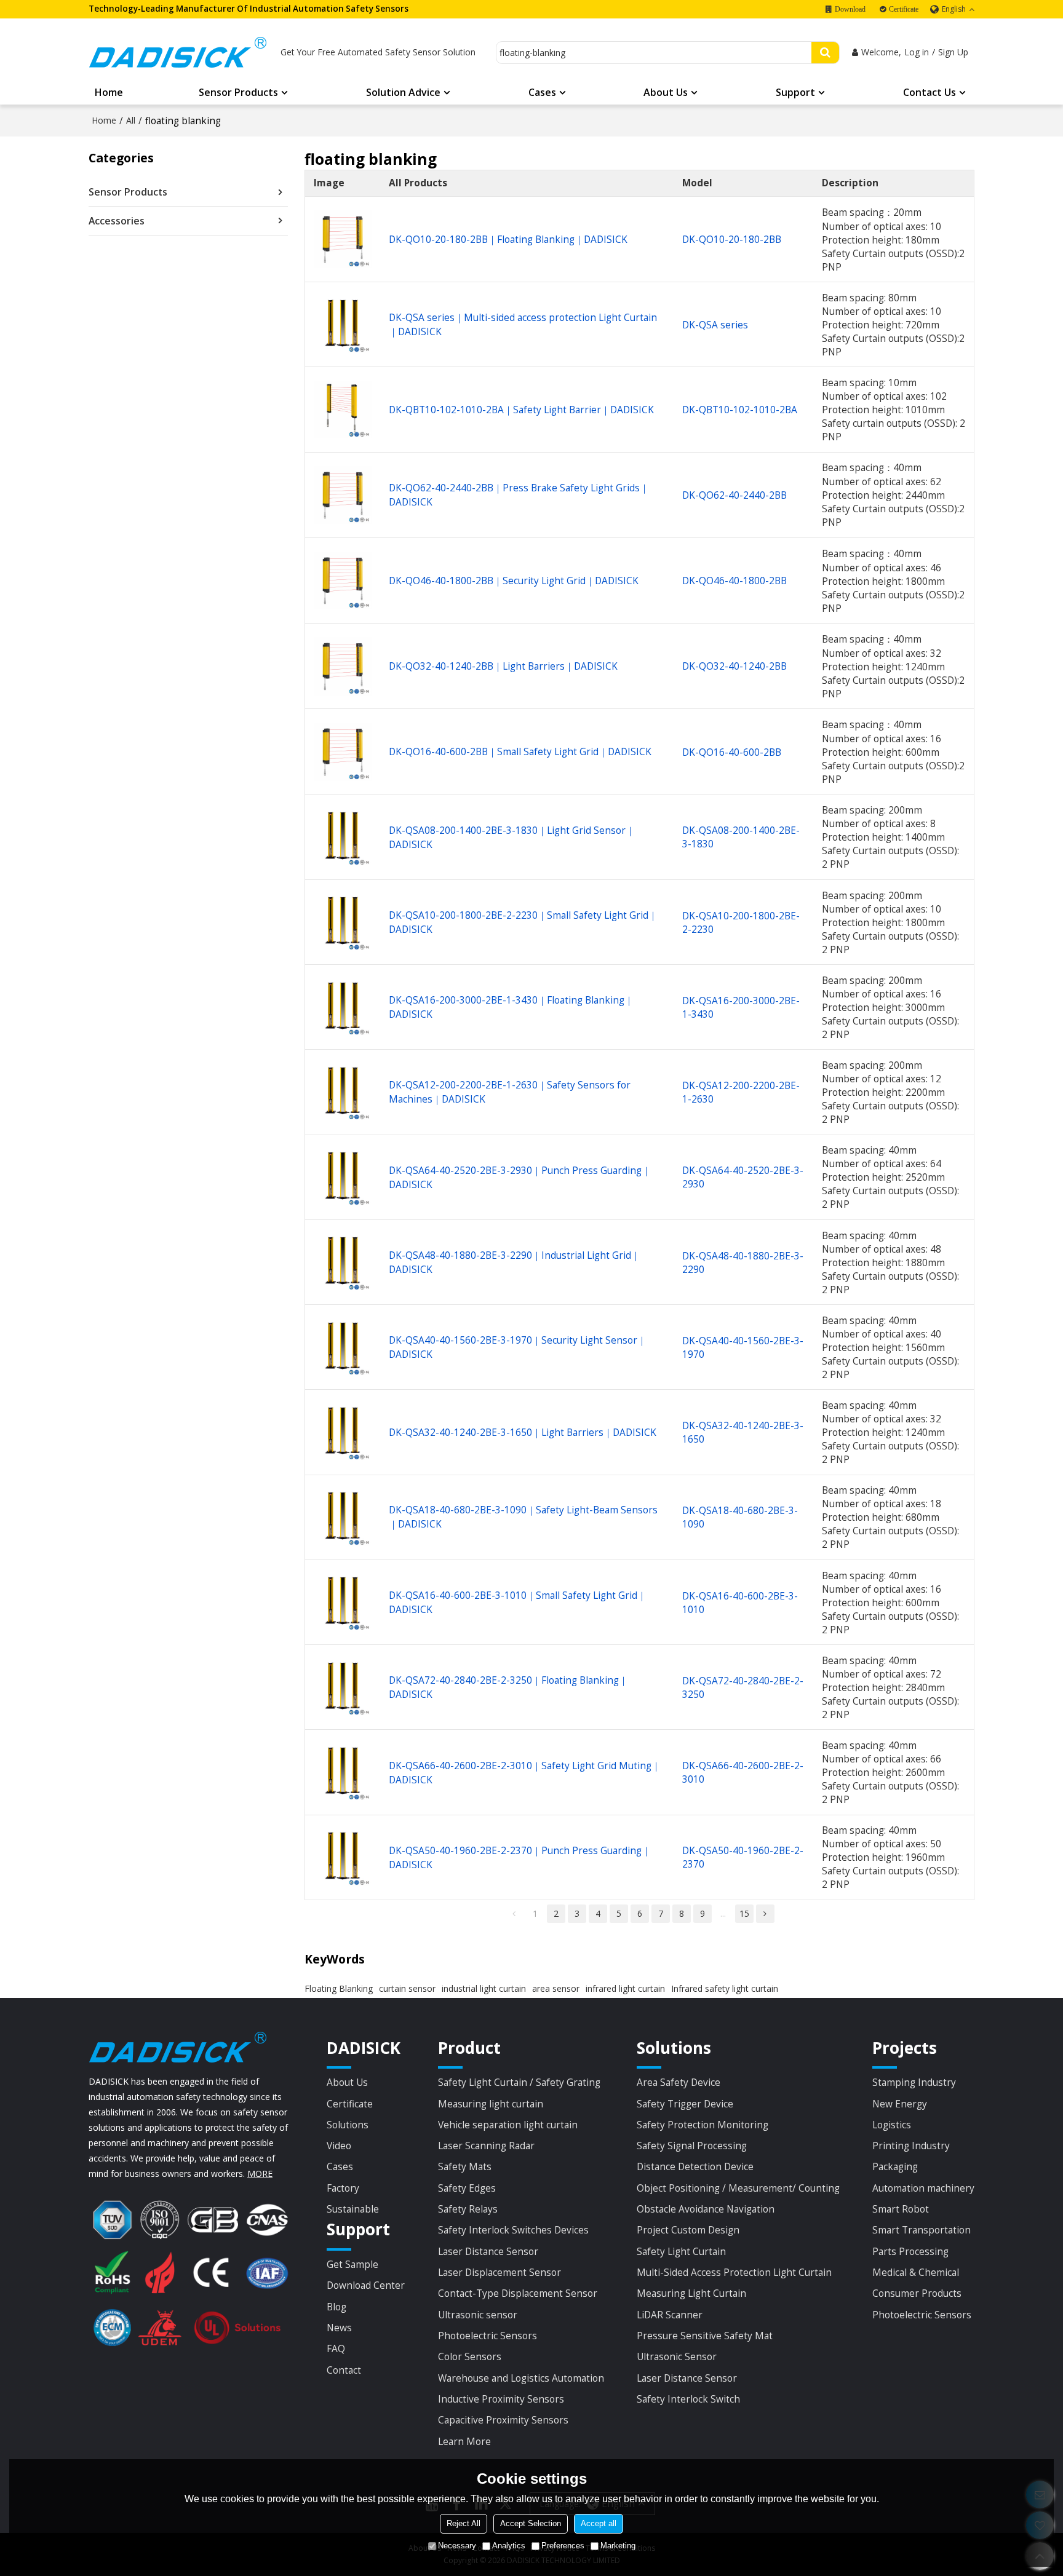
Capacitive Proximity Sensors (503, 2420)
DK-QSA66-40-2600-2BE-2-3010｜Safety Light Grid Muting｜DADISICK (525, 1773)
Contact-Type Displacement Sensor (518, 2293)
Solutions (348, 2125)
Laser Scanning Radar (486, 2146)
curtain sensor (407, 1988)
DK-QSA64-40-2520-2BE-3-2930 (743, 1177)
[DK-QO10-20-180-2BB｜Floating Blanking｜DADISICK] (343, 240)
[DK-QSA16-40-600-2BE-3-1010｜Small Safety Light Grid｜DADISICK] (343, 1602)
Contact (344, 2370)
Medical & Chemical (916, 2272)
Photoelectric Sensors (488, 2336)
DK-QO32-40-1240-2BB (735, 666)
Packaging (895, 2166)
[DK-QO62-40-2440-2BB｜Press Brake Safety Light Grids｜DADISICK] (343, 495)
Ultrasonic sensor (478, 2315)
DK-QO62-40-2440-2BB (735, 495)
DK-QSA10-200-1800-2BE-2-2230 (741, 922)
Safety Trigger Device (685, 2104)
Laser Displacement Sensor (500, 2272)
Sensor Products (238, 92)
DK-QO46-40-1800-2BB (735, 581)
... (723, 1913)
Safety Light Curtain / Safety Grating (519, 2082)
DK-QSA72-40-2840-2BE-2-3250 (743, 1687)
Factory (343, 2188)
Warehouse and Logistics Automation (521, 2378)
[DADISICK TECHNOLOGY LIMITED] (178, 52)
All (131, 120)
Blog (336, 2307)
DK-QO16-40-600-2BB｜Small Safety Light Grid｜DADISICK (520, 751)
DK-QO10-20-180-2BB (732, 239)
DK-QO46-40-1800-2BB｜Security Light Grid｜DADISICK (514, 581)
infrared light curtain (625, 1988)
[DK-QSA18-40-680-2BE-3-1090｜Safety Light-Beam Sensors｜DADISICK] (343, 1517)
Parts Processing (910, 2251)
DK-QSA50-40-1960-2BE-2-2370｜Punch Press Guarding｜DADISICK (520, 1857)
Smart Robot (901, 2209)
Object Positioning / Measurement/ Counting (738, 2188)
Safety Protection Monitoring (703, 2125)
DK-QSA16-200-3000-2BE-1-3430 (741, 1007)
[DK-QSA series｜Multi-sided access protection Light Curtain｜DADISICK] (343, 325)
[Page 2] (765, 1914)
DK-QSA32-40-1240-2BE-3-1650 (743, 1432)
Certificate (904, 9)
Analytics (509, 2546)
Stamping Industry (914, 2082)
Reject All (464, 2523)
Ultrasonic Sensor (677, 2356)
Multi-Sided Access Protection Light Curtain (734, 2272)
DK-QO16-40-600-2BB (732, 752)
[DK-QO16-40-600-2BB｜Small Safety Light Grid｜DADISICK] (343, 752)
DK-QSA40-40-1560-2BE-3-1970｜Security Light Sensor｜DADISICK (518, 1347)
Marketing (618, 2546)
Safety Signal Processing (692, 2146)
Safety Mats (465, 2166)
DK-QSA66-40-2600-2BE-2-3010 (743, 1772)
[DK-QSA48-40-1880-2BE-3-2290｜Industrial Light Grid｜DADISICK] (343, 1262)
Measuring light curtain (491, 2104)
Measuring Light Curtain (691, 2293)
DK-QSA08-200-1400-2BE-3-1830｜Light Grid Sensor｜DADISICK (512, 837)
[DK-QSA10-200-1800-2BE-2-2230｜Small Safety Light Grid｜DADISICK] (343, 922)
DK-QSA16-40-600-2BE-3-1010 (740, 1603)
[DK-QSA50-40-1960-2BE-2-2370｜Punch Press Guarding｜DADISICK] (343, 1857)
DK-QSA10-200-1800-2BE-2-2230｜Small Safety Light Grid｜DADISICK (523, 922)
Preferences (563, 2546)
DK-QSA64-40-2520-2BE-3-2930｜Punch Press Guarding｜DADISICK (520, 1177)
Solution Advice (403, 92)
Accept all (599, 2523)
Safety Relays (468, 2209)
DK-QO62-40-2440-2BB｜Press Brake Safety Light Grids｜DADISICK (519, 495)
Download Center (366, 2285)
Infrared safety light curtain (725, 1988)
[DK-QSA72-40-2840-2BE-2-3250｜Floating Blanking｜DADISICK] (343, 1688)
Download (850, 9)
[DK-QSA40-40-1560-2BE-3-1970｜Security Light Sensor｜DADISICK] (343, 1348)
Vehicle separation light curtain (508, 2125)
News (339, 2328)
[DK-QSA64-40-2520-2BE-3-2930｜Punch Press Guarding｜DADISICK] (343, 1177)
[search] (825, 53)
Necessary (457, 2546)
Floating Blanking (339, 1988)
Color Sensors (470, 2356)
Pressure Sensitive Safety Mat (705, 2336)
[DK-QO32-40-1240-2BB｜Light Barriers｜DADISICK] (343, 666)
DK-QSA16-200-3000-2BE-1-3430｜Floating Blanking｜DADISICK (511, 1007)
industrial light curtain (484, 1988)
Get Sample (352, 2264)
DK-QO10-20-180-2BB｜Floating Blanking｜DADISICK (508, 239)
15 (744, 1913)
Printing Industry (911, 2146)
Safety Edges (467, 2188)
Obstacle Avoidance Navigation (706, 2209)
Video (339, 2146)
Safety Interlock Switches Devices (513, 2230)
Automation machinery (923, 2188)
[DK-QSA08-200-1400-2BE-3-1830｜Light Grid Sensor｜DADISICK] (343, 837)
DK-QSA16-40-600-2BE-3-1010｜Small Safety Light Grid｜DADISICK (518, 1602)
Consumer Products (917, 2293)
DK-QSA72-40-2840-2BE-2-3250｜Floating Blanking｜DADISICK (508, 1687)
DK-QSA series (715, 325)
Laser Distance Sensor (488, 2251)
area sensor (556, 1988)
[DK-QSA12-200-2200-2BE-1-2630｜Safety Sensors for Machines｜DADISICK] (343, 1092)
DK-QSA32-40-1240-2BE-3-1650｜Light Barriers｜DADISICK (523, 1432)
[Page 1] (514, 1914)
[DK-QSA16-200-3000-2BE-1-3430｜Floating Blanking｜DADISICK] (343, 1008)
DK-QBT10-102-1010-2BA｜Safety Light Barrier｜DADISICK (521, 410)
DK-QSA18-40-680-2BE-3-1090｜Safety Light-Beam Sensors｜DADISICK (523, 1517)
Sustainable (353, 2209)
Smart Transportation (922, 2230)
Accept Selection (531, 2523)
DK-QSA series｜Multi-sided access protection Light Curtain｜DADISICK (523, 324)
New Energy (900, 2104)
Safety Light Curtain (681, 2251)
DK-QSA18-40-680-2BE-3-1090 (740, 1517)
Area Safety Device (679, 2082)
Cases (542, 92)
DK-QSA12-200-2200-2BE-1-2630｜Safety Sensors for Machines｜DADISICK (510, 1092)
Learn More (464, 2441)
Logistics (892, 2125)
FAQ (336, 2348)
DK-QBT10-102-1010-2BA (740, 410)
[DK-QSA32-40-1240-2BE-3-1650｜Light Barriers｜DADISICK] (343, 1433)
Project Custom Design (688, 2230)
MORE (260, 2174)
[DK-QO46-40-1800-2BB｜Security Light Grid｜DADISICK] (343, 581)
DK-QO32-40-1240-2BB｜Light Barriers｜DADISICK (503, 666)
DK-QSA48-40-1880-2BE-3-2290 (743, 1262)
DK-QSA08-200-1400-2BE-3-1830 (741, 837)
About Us (666, 92)
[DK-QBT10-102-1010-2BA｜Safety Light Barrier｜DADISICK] (343, 410)
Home (109, 92)
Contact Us (930, 92)
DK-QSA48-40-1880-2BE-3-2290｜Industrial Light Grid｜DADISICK (515, 1262)
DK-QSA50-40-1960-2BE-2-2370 (743, 1857)
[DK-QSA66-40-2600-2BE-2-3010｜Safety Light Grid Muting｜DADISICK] (343, 1773)
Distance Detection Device (695, 2166)
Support (795, 92)
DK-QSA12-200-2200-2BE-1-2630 (741, 1092)
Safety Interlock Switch (688, 2399)
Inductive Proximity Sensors (501, 2399)
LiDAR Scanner (670, 2315)
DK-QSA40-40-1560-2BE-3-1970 (743, 1347)
